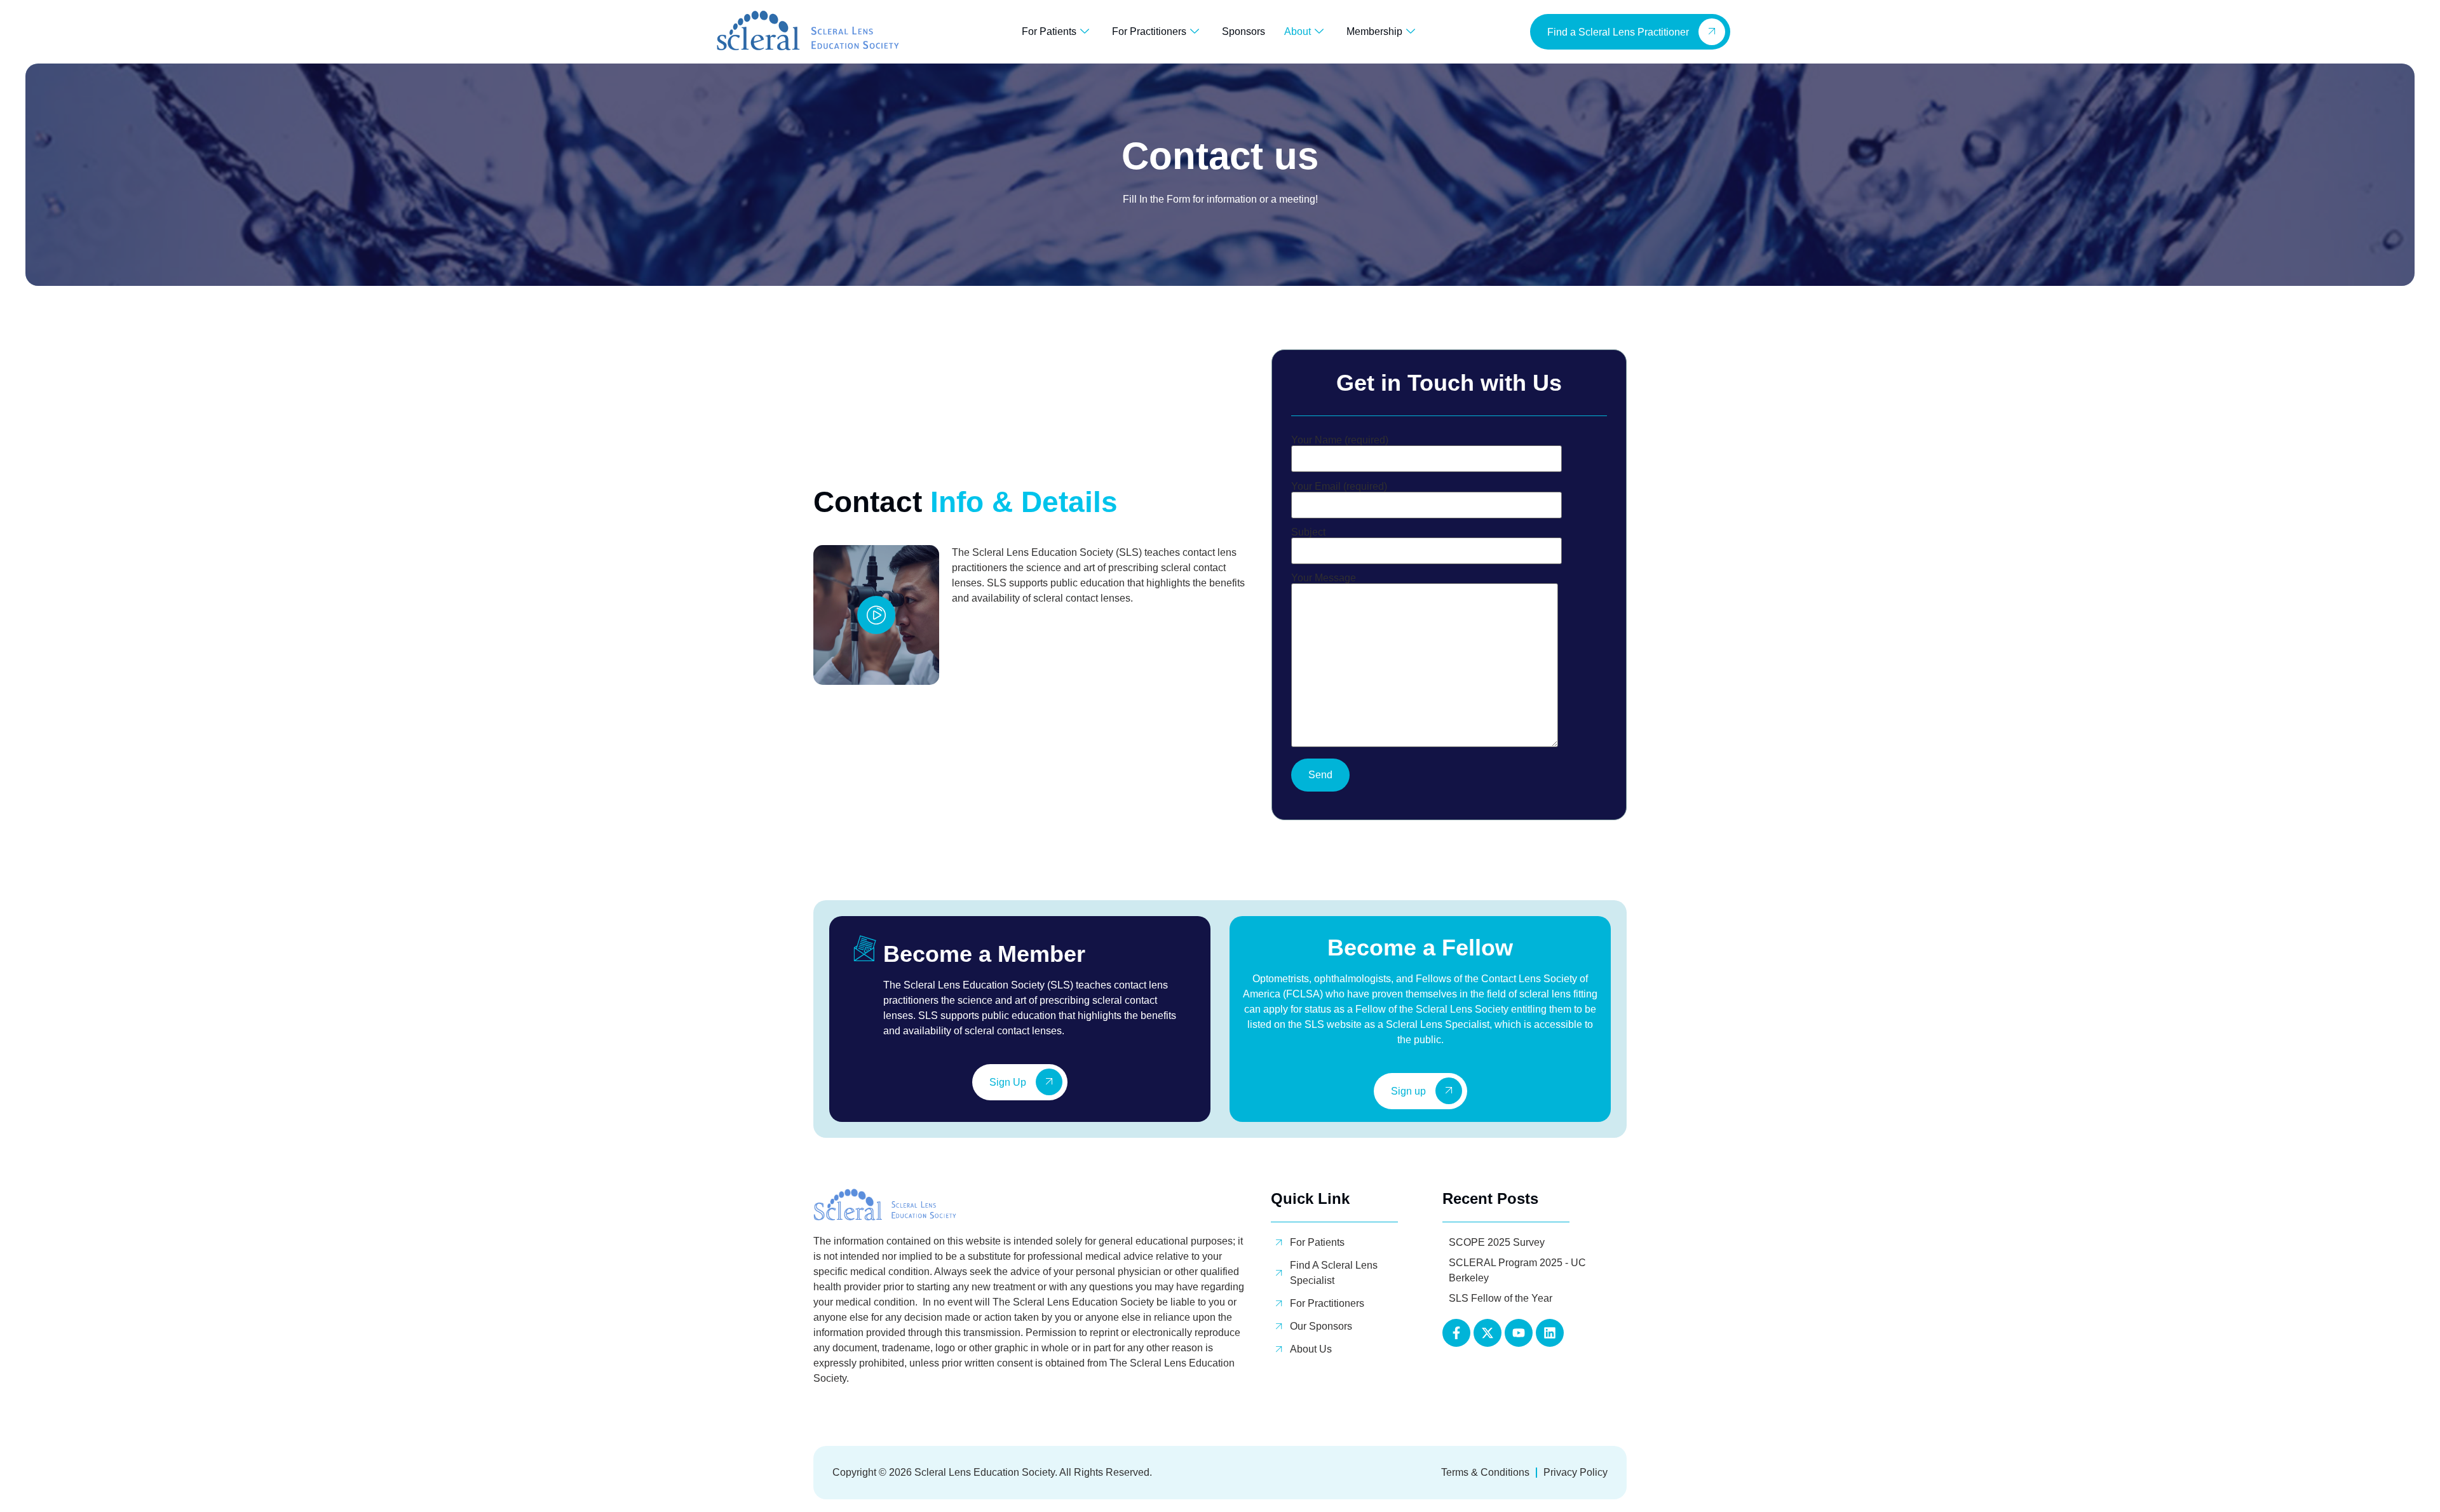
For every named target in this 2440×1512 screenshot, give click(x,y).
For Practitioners (1149, 31)
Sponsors (1244, 31)
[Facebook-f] (1456, 1333)
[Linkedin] (1550, 1333)
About (1298, 31)
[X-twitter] (1488, 1333)
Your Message (1324, 578)
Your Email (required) (1339, 487)
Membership (1374, 31)
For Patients (1049, 31)
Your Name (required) (1340, 440)
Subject (1308, 532)
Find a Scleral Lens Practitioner (1618, 32)
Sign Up (1008, 1083)
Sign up (1408, 1092)
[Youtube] (1519, 1333)
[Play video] (876, 615)
